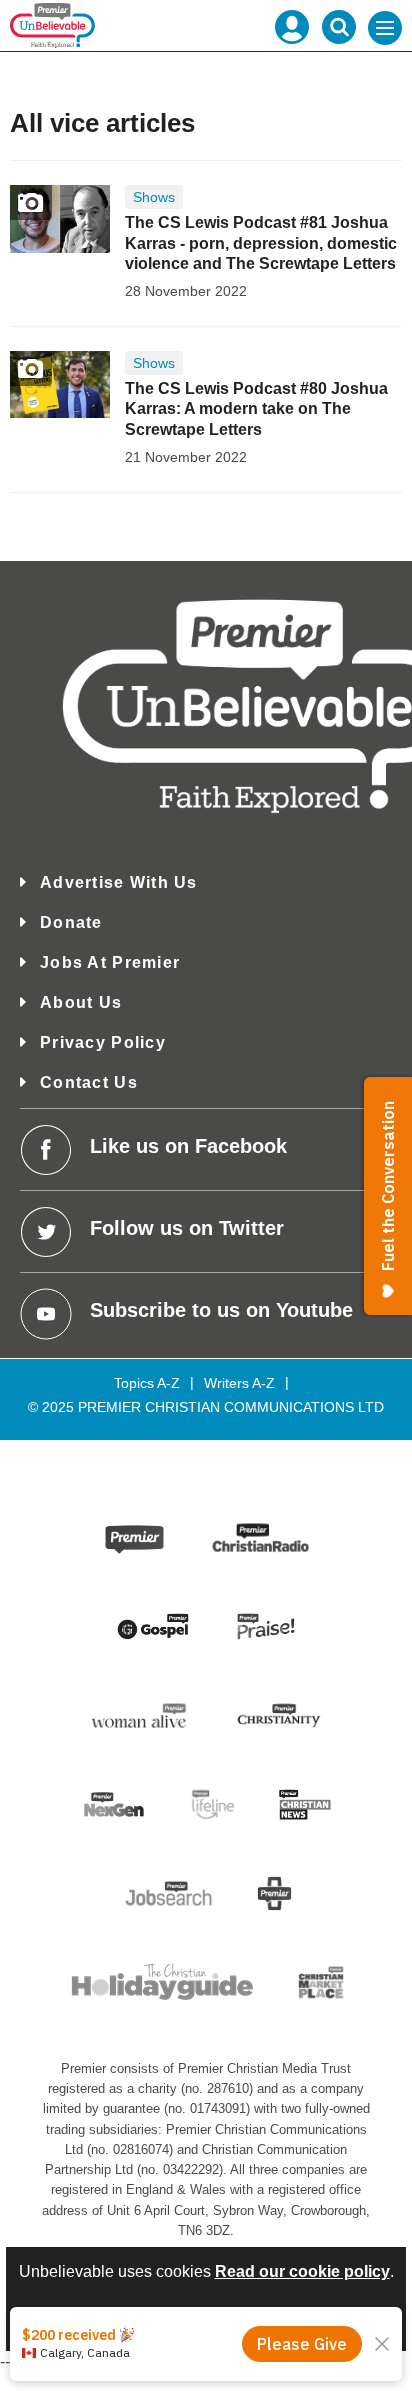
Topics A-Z (147, 1383)
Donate (71, 922)
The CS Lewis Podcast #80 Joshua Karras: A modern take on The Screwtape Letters (256, 409)
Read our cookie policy (302, 2271)
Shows (154, 197)
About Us (81, 1002)
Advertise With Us (119, 882)
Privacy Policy (103, 1042)
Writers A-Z (239, 1383)
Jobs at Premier (110, 962)
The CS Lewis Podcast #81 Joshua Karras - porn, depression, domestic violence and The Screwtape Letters (261, 243)
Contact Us (89, 1082)
